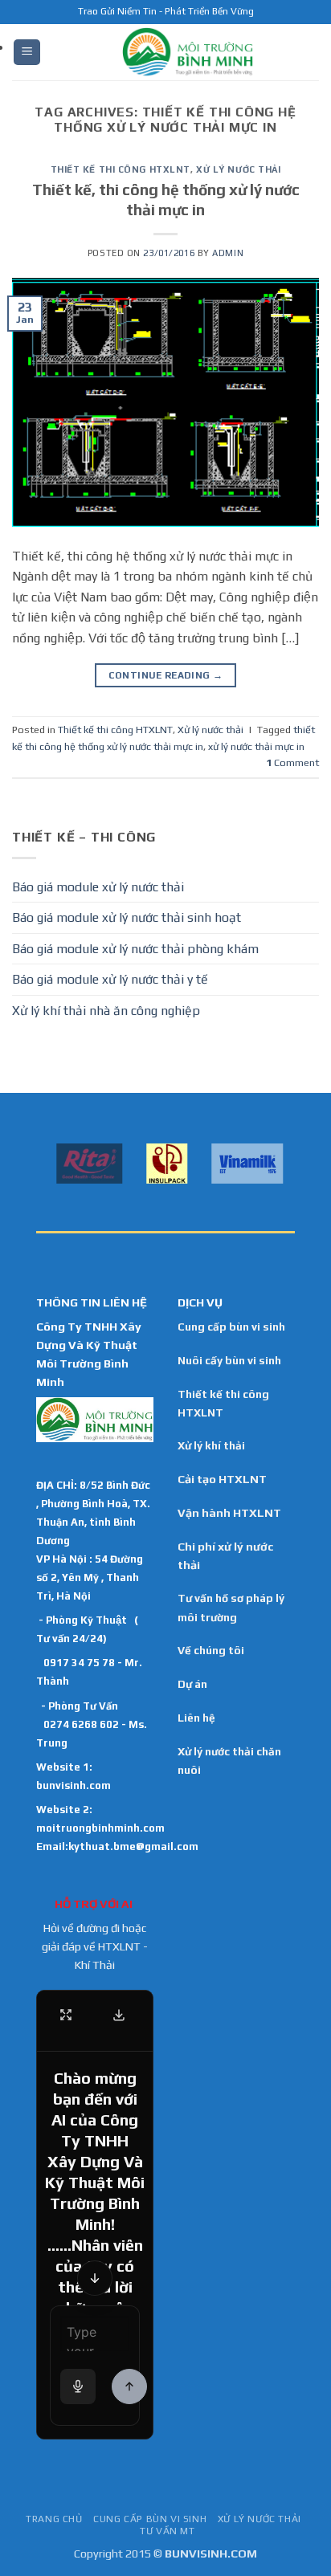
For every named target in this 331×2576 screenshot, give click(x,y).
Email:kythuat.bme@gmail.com (117, 1846)
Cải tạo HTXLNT (222, 1479)
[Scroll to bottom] (95, 2278)
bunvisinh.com (74, 1785)
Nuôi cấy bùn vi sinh (229, 1360)
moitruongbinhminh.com (100, 1828)
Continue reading (166, 675)
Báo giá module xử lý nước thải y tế (110, 979)
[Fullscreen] (66, 2015)
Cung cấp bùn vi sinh (231, 1327)
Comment (292, 762)
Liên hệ (196, 1718)
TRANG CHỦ (54, 2519)
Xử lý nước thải (238, 169)
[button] (27, 53)
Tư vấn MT (168, 2531)
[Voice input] (78, 2386)
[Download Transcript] (119, 2015)
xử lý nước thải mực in (256, 746)
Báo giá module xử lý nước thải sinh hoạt (127, 917)
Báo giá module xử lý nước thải (98, 887)
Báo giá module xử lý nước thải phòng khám (135, 949)
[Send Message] (129, 2386)
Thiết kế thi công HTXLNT (121, 169)
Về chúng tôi (211, 1650)
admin (228, 253)
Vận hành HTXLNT (229, 1513)
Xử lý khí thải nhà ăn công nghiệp (106, 1011)
